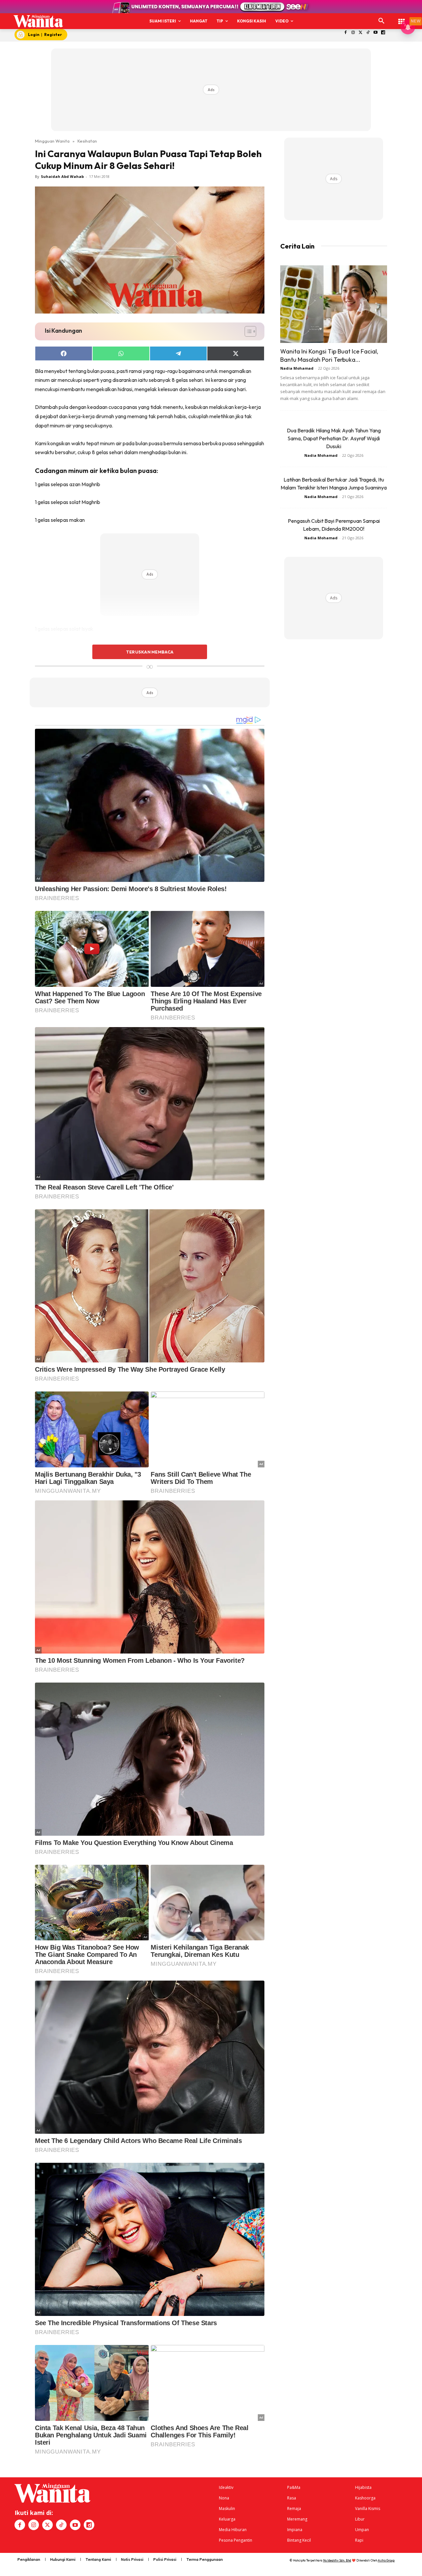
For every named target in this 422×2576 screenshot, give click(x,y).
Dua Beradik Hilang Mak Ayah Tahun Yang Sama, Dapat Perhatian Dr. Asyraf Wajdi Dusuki (334, 438)
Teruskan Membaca (150, 652)
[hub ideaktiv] (402, 18)
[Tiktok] (368, 33)
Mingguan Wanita (52, 141)
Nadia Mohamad (297, 368)
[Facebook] (346, 33)
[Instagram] (353, 33)
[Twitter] (361, 33)
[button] (381, 21)
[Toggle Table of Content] (247, 331)
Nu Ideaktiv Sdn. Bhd (337, 2560)
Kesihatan (87, 141)
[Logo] (38, 21)
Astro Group (386, 2560)
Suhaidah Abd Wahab (62, 176)
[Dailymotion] (383, 33)
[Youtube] (376, 33)
